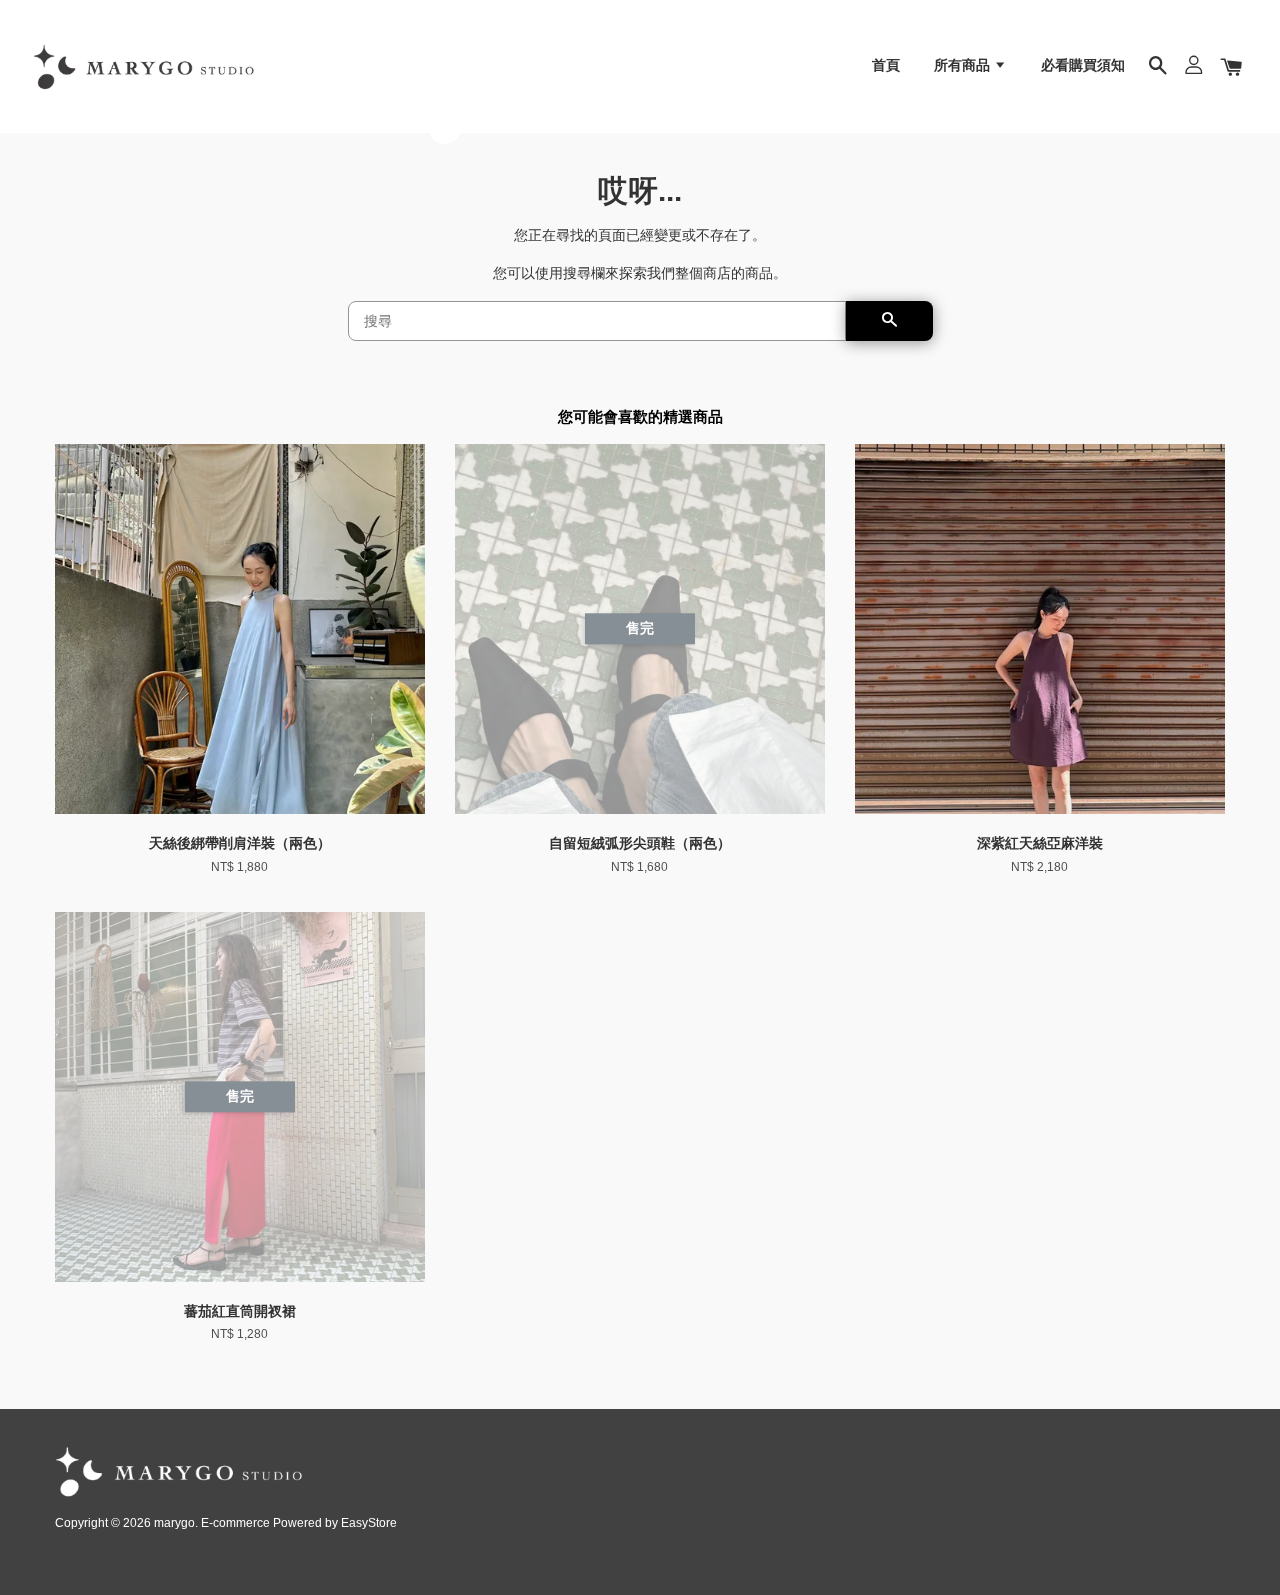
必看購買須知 (1083, 65)
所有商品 (964, 65)
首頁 (886, 65)
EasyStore (369, 1523)
